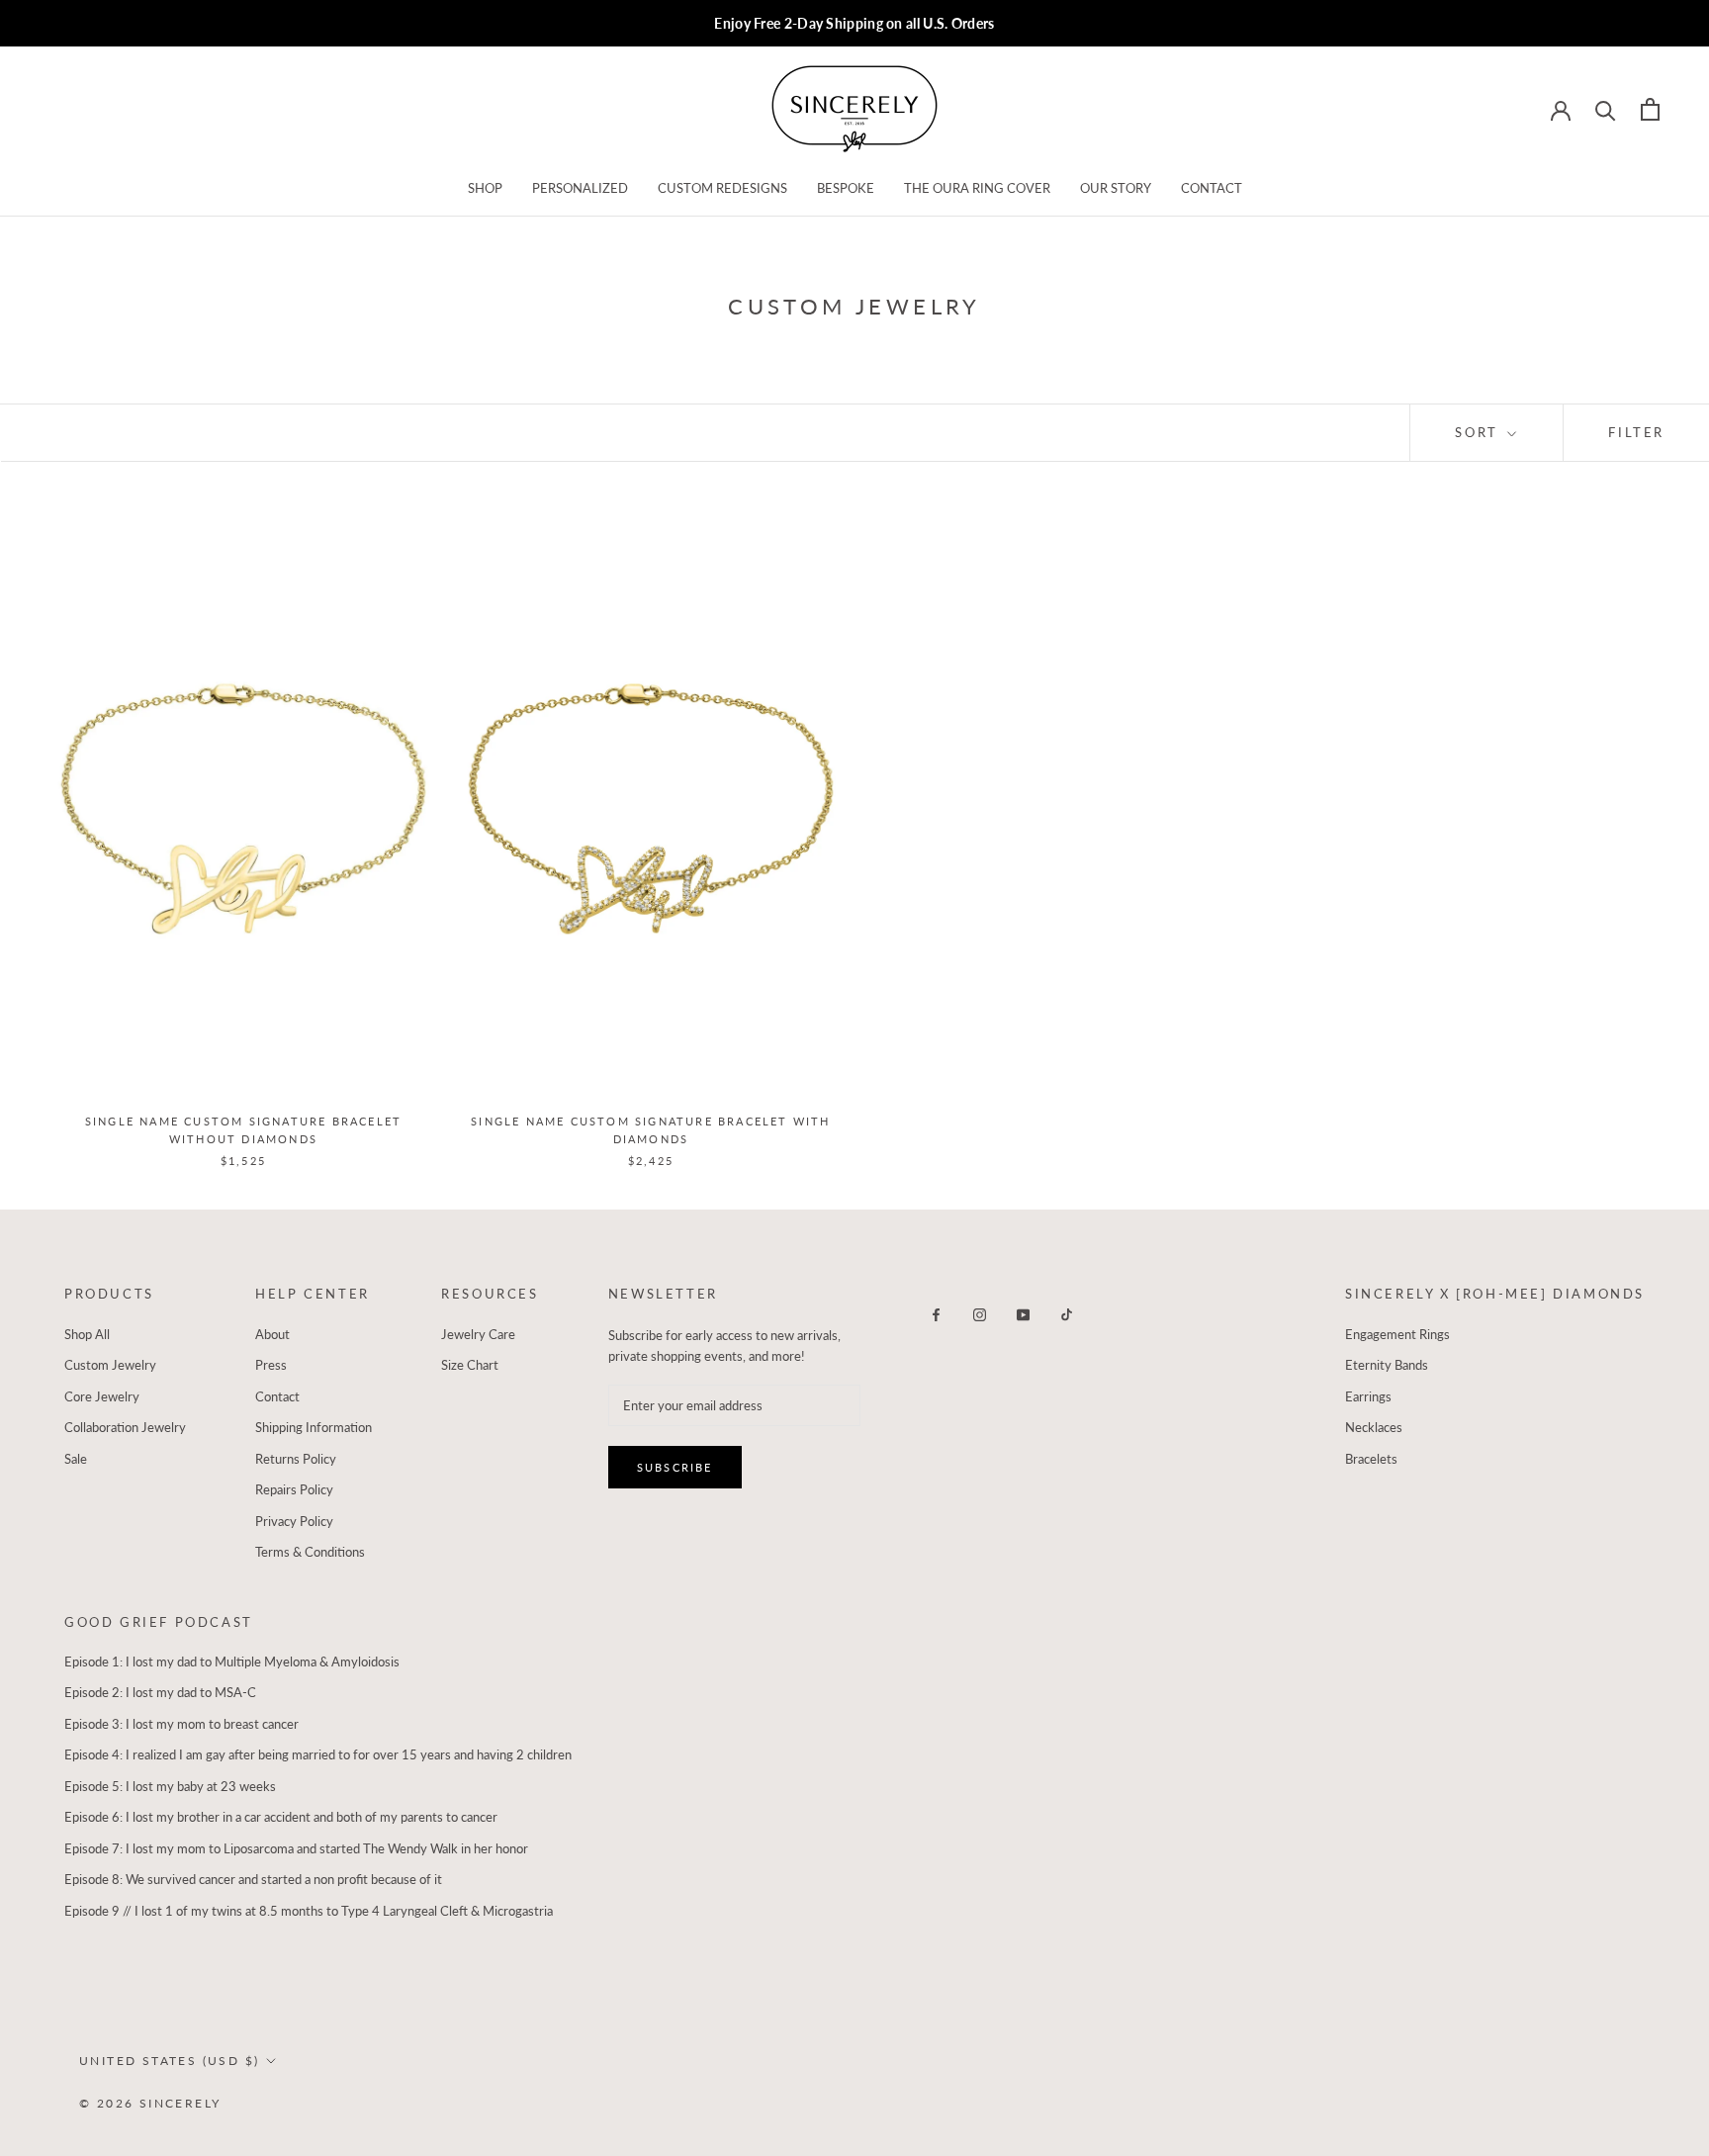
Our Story (1116, 188)
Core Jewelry (102, 1396)
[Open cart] (1650, 109)
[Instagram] (980, 1314)
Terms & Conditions (310, 1552)
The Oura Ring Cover (977, 188)
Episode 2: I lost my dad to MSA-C (160, 1692)
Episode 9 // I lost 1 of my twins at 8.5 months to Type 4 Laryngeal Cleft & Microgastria (309, 1911)
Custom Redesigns (722, 188)
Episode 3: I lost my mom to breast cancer (181, 1724)
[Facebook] (936, 1314)
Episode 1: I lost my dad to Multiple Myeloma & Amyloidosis (232, 1662)
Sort (1479, 432)
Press (271, 1365)
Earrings (1368, 1396)
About (272, 1334)
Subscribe (675, 1467)
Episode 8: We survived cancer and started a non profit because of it (253, 1879)
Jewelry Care (478, 1334)
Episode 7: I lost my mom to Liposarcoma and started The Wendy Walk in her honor (296, 1848)
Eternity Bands (1387, 1365)
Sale (76, 1459)
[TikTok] (1067, 1314)
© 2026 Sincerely (150, 2103)
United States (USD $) (169, 2061)
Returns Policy (296, 1459)
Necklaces (1374, 1427)
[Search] (1606, 109)
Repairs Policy (294, 1489)
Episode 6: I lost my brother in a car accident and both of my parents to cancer (281, 1817)
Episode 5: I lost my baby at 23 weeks (170, 1786)
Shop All (87, 1334)
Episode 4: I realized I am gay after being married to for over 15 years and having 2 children (318, 1754)
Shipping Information (314, 1427)
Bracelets (1371, 1459)
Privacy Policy (294, 1521)
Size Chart (470, 1365)
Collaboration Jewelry (125, 1427)
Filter (1636, 432)
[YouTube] (1023, 1314)
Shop (485, 188)
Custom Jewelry (110, 1365)
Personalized (580, 188)
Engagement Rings (1397, 1334)
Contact (1212, 188)
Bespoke (846, 188)
